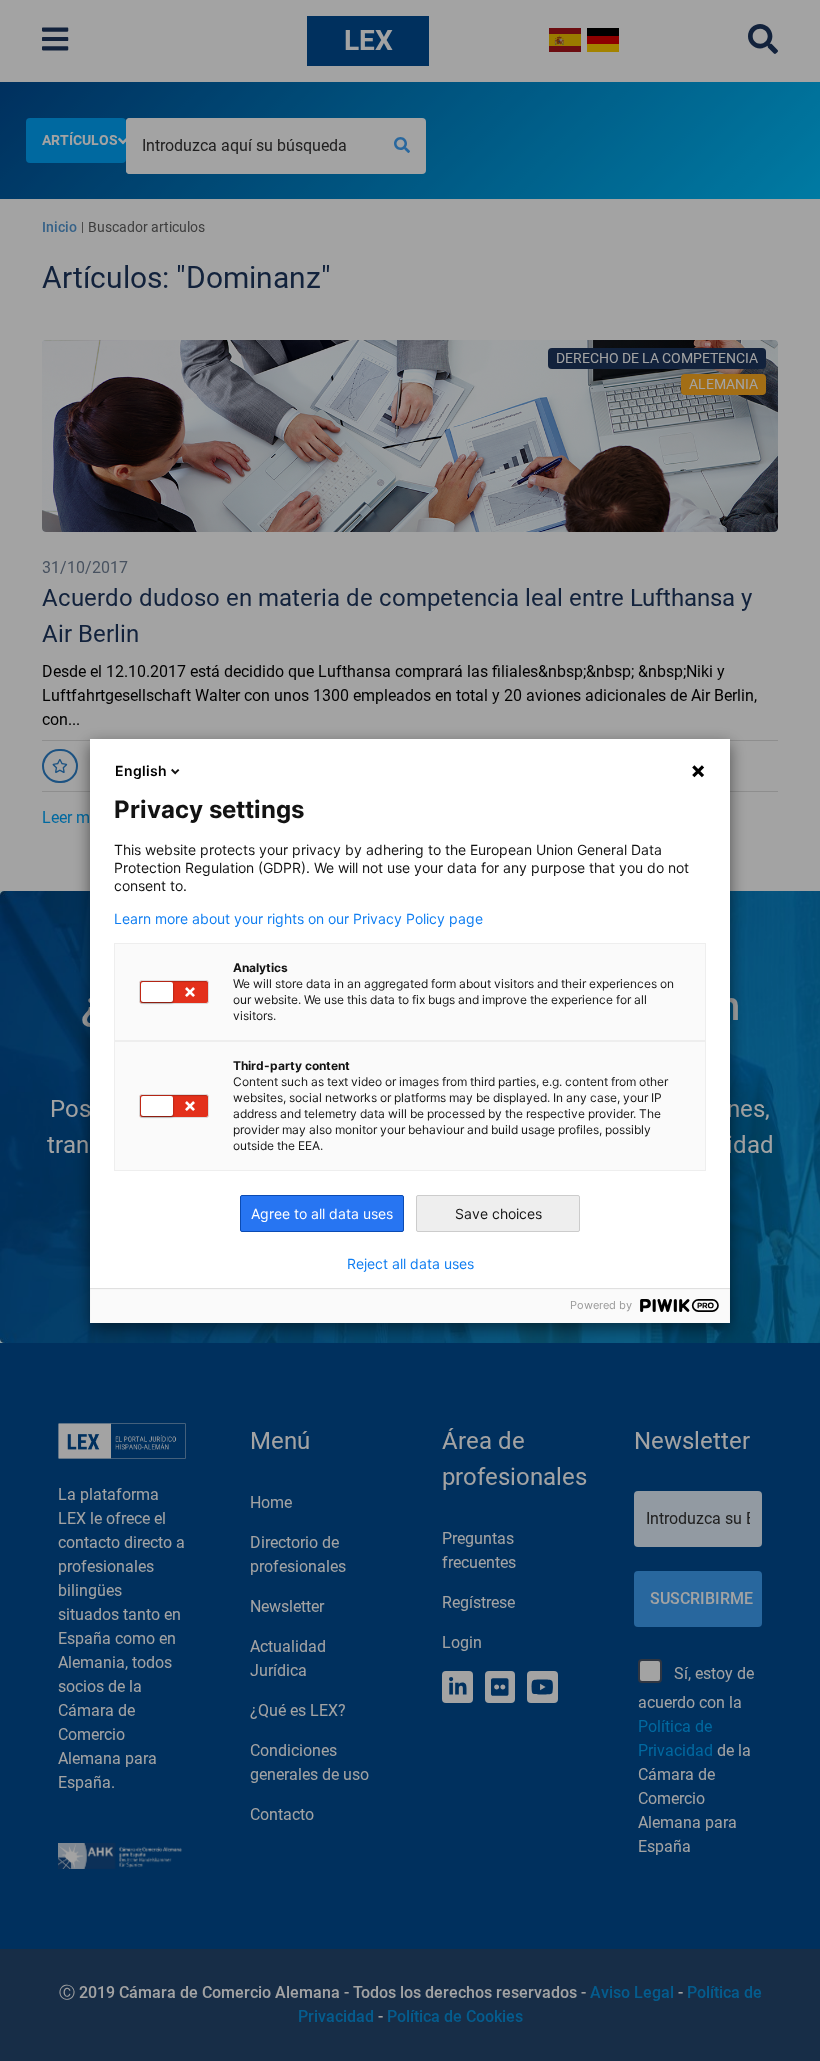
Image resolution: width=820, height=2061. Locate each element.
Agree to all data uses (322, 1213)
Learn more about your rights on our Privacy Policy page (298, 919)
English (141, 770)
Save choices (498, 1213)
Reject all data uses (410, 1264)
